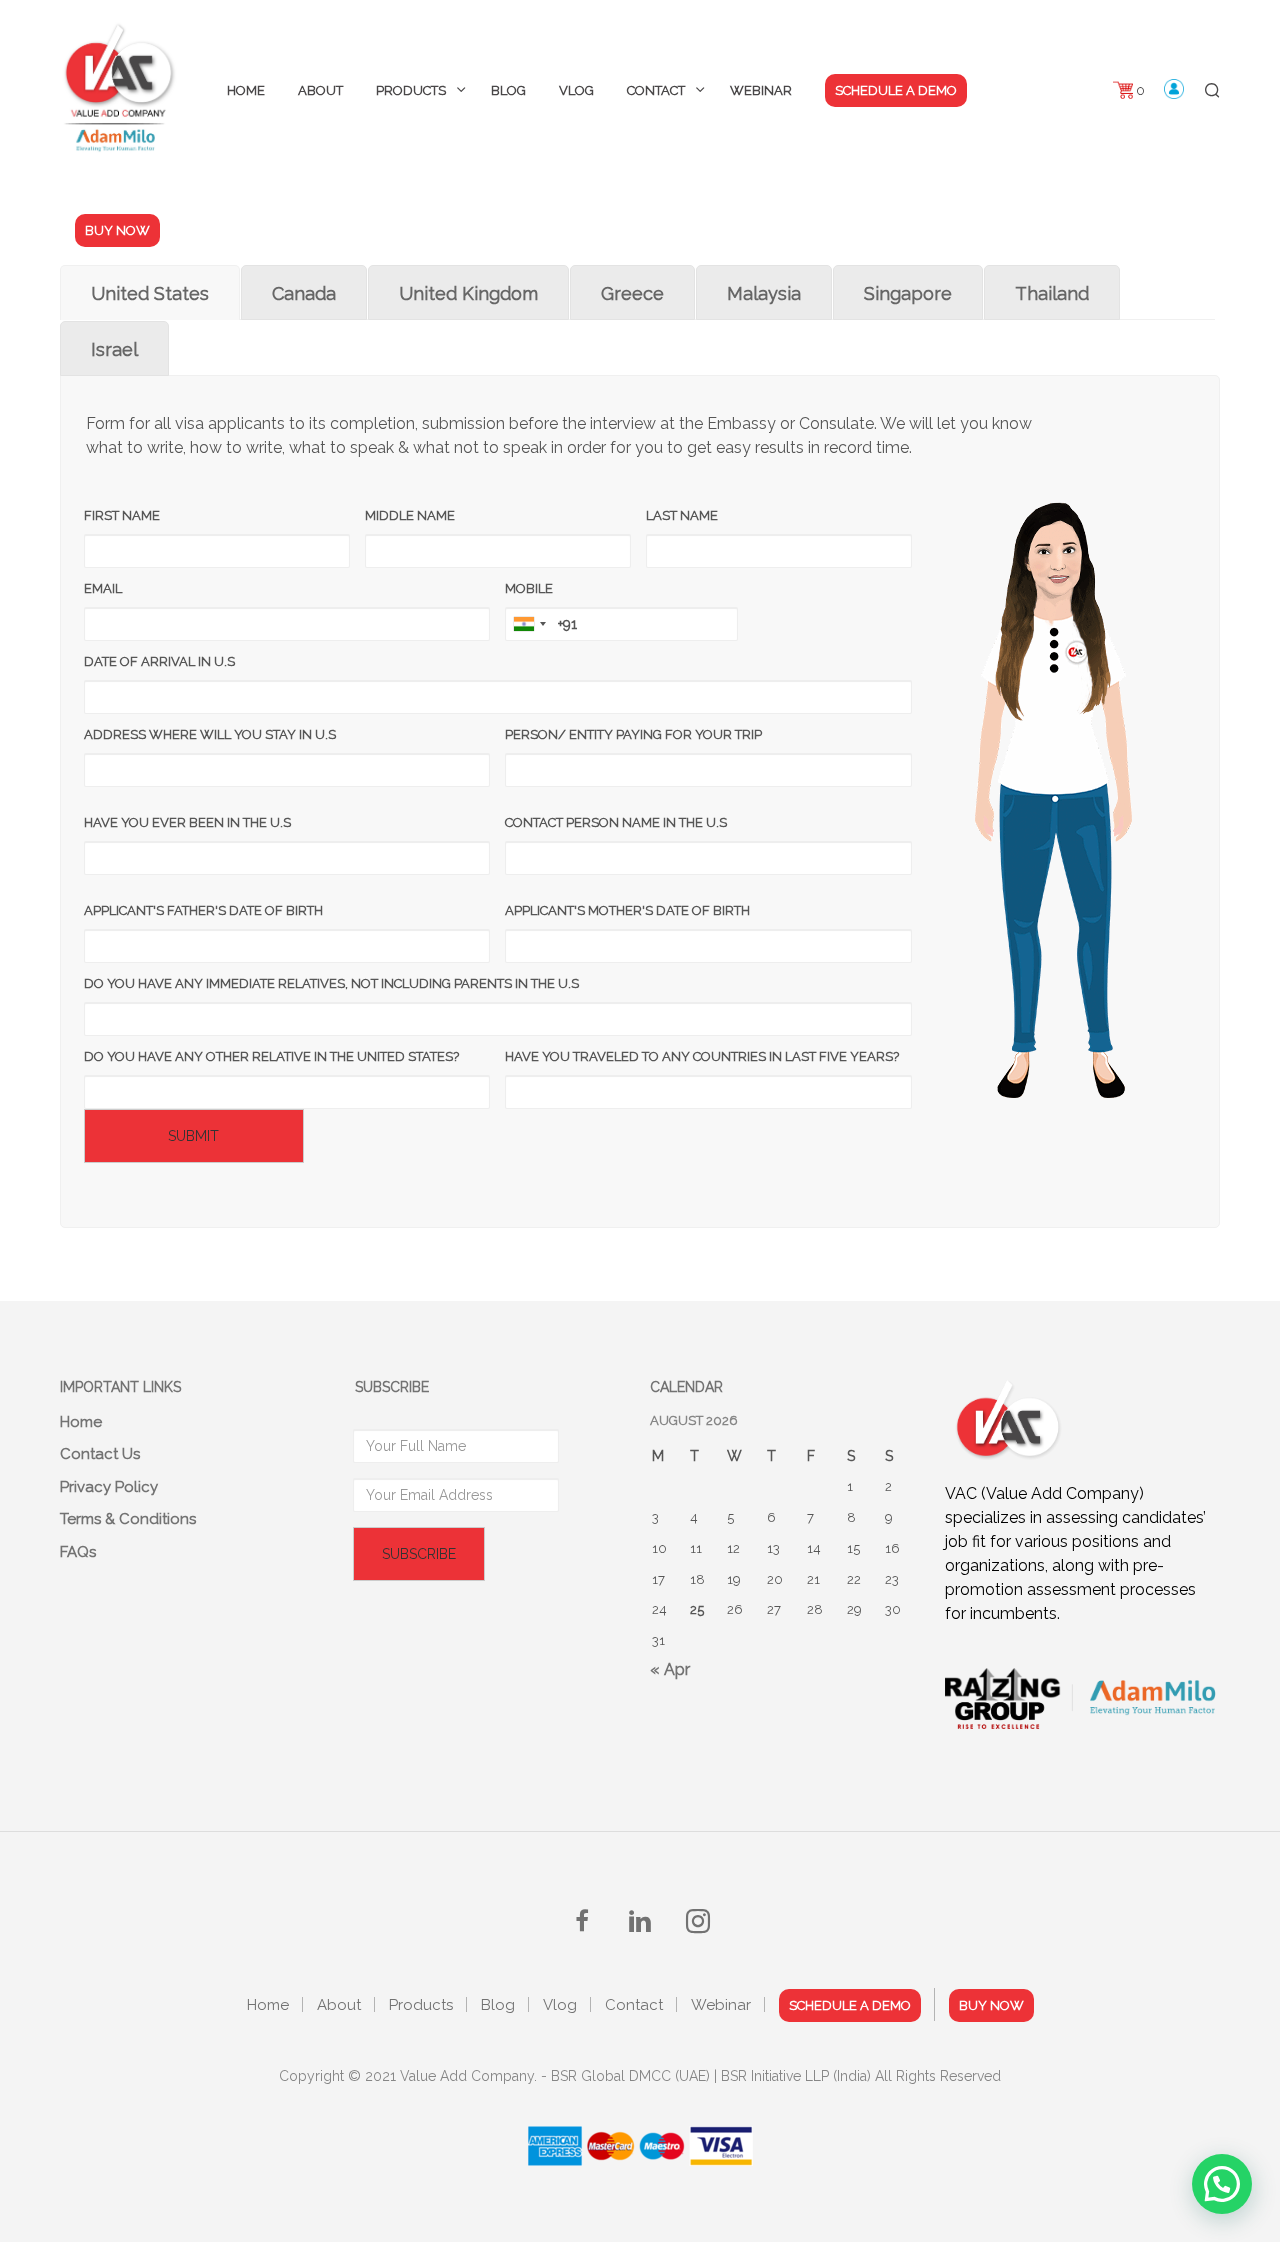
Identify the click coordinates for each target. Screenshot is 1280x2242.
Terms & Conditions (128, 1519)
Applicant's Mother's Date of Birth (627, 910)
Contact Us (100, 1454)
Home (246, 90)
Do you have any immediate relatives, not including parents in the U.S (331, 983)
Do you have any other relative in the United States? (271, 1056)
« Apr (670, 1669)
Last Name (682, 515)
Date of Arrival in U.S (159, 661)
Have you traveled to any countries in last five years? (702, 1056)
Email (103, 588)
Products (411, 90)
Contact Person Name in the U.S (616, 822)
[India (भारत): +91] (529, 624)
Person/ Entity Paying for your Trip (633, 734)
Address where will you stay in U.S (210, 734)
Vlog (576, 90)
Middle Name (410, 515)
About (320, 90)
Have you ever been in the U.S (187, 822)
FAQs (78, 1552)
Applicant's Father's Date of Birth (203, 910)
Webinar (761, 90)
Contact (656, 90)
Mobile (529, 588)
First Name (122, 515)
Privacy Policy (109, 1487)
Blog (508, 90)
